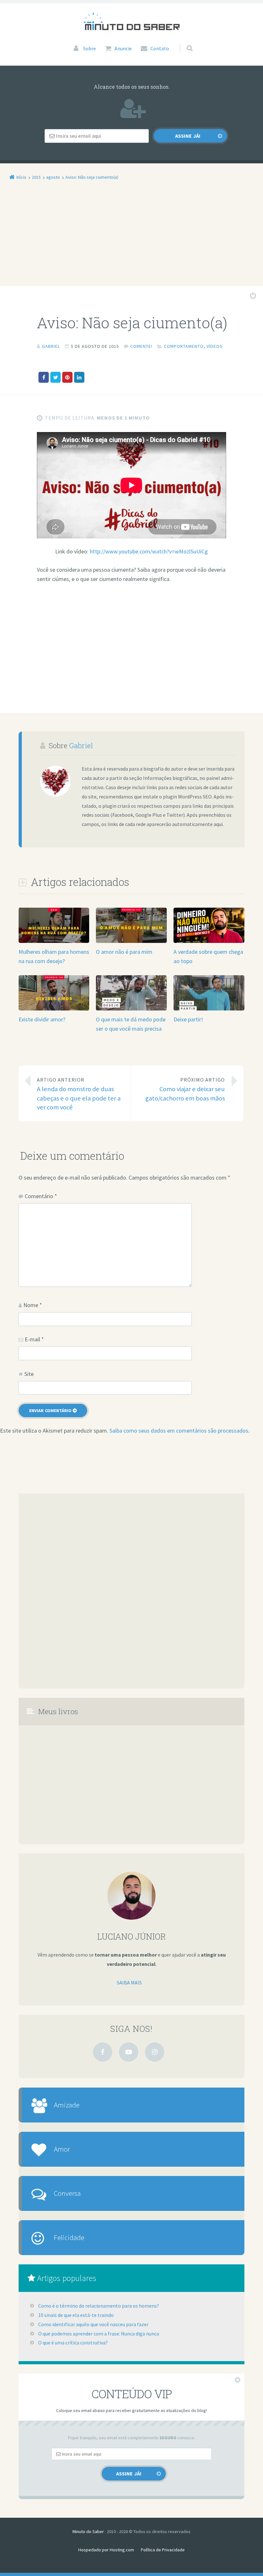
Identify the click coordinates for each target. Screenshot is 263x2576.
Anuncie (123, 48)
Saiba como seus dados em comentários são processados (179, 1431)
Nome (33, 1305)
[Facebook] (103, 2052)
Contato (160, 48)
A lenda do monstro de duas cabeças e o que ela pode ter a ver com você (79, 1094)
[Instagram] (155, 2052)
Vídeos (215, 346)
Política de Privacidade (163, 2550)
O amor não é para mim (124, 952)
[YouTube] (129, 2052)
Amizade (67, 2105)
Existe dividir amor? (42, 1019)
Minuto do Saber (88, 2531)
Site (29, 1374)
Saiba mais (129, 1983)
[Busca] (184, 42)
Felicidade (69, 2237)
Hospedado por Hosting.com (106, 2550)
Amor (62, 2149)
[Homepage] (131, 21)
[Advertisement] (131, 239)
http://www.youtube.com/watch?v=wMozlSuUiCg (149, 551)
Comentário (41, 1196)
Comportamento (184, 346)
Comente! (141, 346)
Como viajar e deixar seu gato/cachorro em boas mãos (185, 1089)
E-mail (34, 1339)
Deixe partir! (188, 1019)
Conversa (67, 2193)
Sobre (89, 48)
